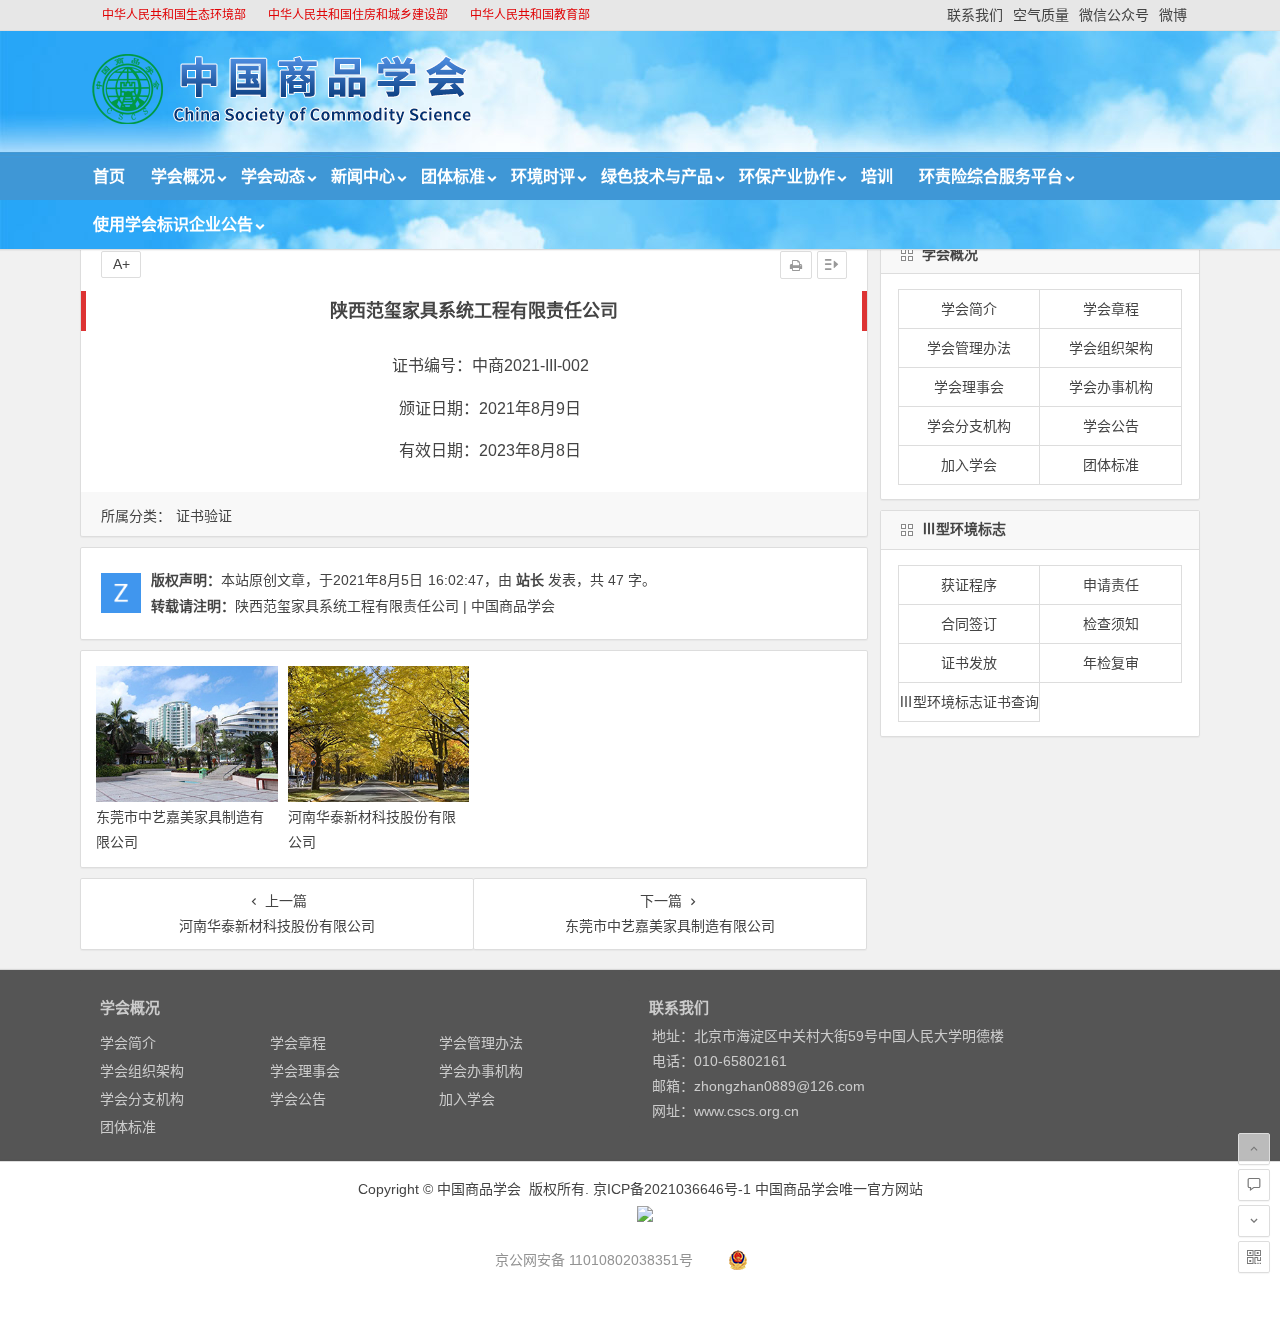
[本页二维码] (1254, 1257)
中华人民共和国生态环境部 (174, 15)
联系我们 (975, 15)
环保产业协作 (787, 176)
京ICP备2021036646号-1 (672, 1189)
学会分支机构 (969, 426)
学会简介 (969, 309)
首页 (109, 176)
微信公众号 (1114, 15)
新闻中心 (363, 176)
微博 (1173, 15)
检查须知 (1111, 624)
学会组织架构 (1111, 348)
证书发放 (969, 663)
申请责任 (1111, 585)
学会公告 (1111, 426)
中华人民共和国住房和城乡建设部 (358, 15)
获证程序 (969, 585)
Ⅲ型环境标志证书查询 (969, 702)
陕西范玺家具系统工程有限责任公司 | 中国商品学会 (395, 606)
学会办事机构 (1111, 387)
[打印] (796, 265)
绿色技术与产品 (657, 176)
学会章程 (1111, 309)
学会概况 (183, 176)
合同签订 (969, 624)
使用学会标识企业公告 (173, 224)
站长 (530, 580)
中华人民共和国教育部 (530, 15)
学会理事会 (969, 387)
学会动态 (273, 176)
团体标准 (453, 176)
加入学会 (969, 465)
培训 (877, 176)
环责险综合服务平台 (991, 176)
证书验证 (204, 516)
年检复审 (1111, 663)
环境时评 (543, 176)
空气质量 (1041, 15)
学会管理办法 (969, 348)
